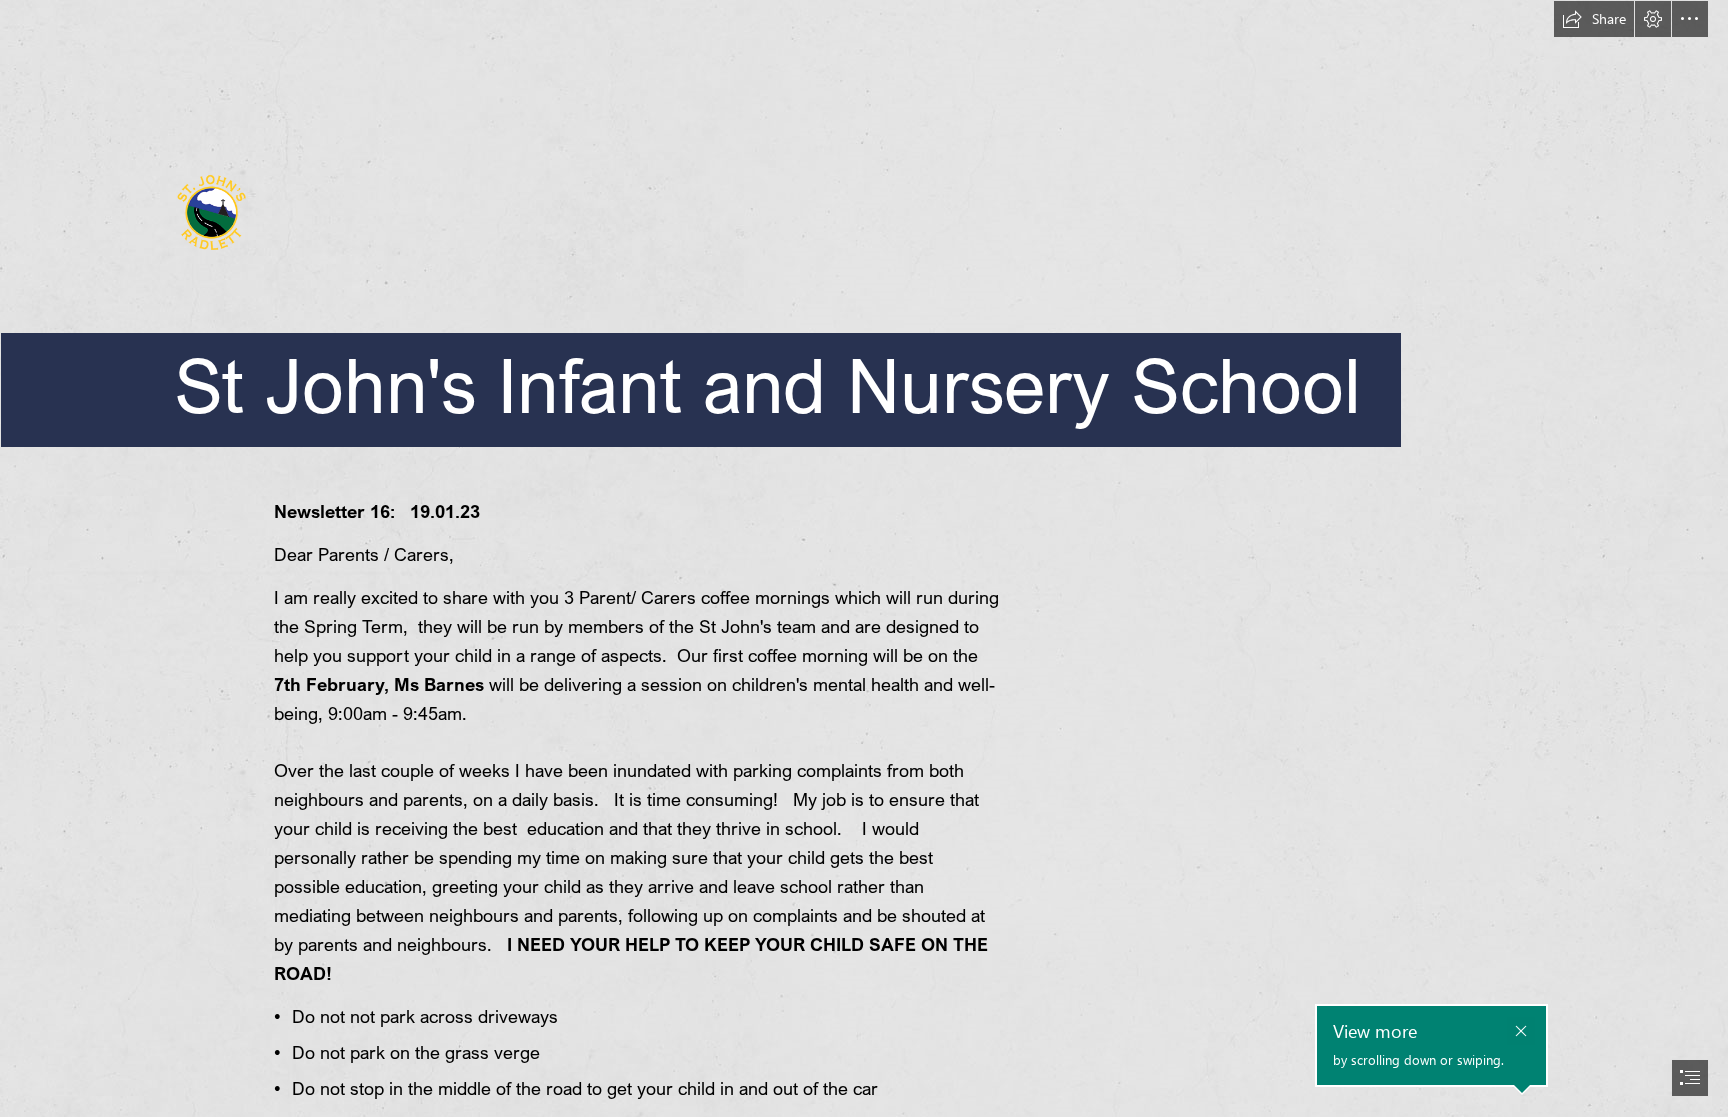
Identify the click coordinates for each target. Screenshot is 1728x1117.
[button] (1594, 19)
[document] (864, 558)
